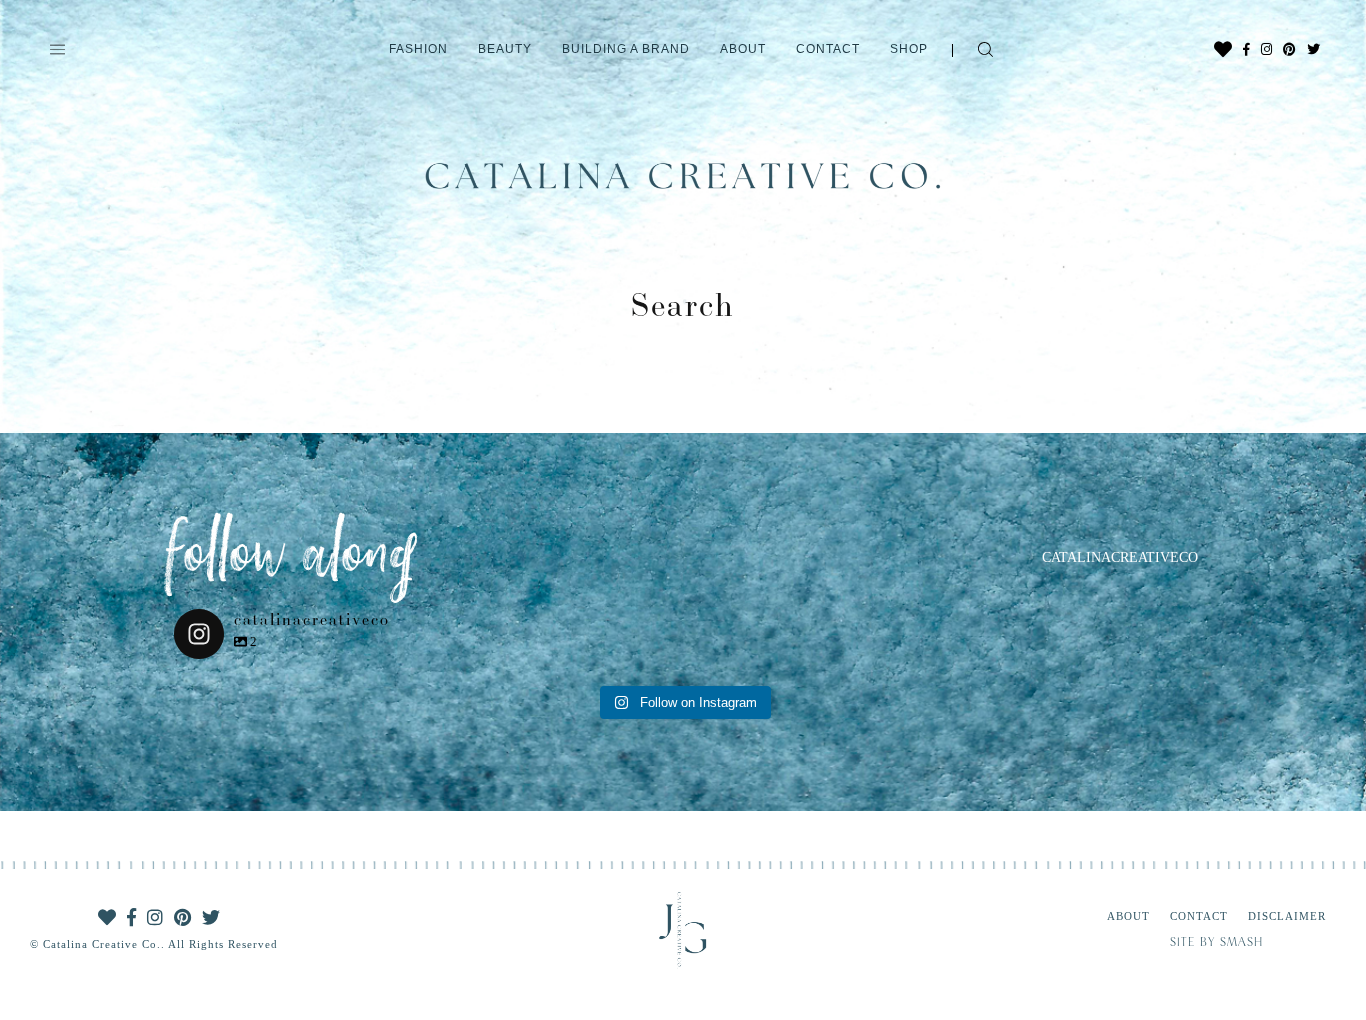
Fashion (418, 49)
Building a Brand (626, 49)
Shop (909, 49)
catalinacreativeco (1120, 557)
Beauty (505, 49)
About (743, 49)
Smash (1241, 943)
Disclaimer (1287, 916)
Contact (828, 49)
